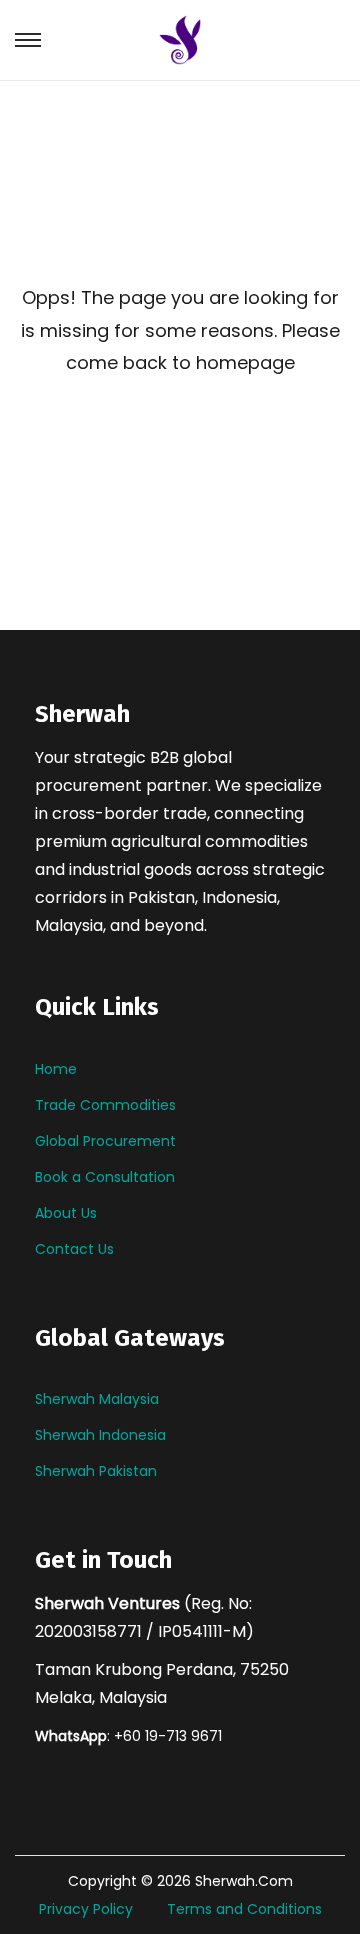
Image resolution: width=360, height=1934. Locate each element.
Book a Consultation (105, 1177)
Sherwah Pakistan (96, 1471)
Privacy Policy (86, 1909)
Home (56, 1069)
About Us (66, 1213)
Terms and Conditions (244, 1909)
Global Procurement (105, 1141)
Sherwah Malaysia (97, 1399)
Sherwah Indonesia (100, 1435)
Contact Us (74, 1249)
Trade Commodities (105, 1105)
